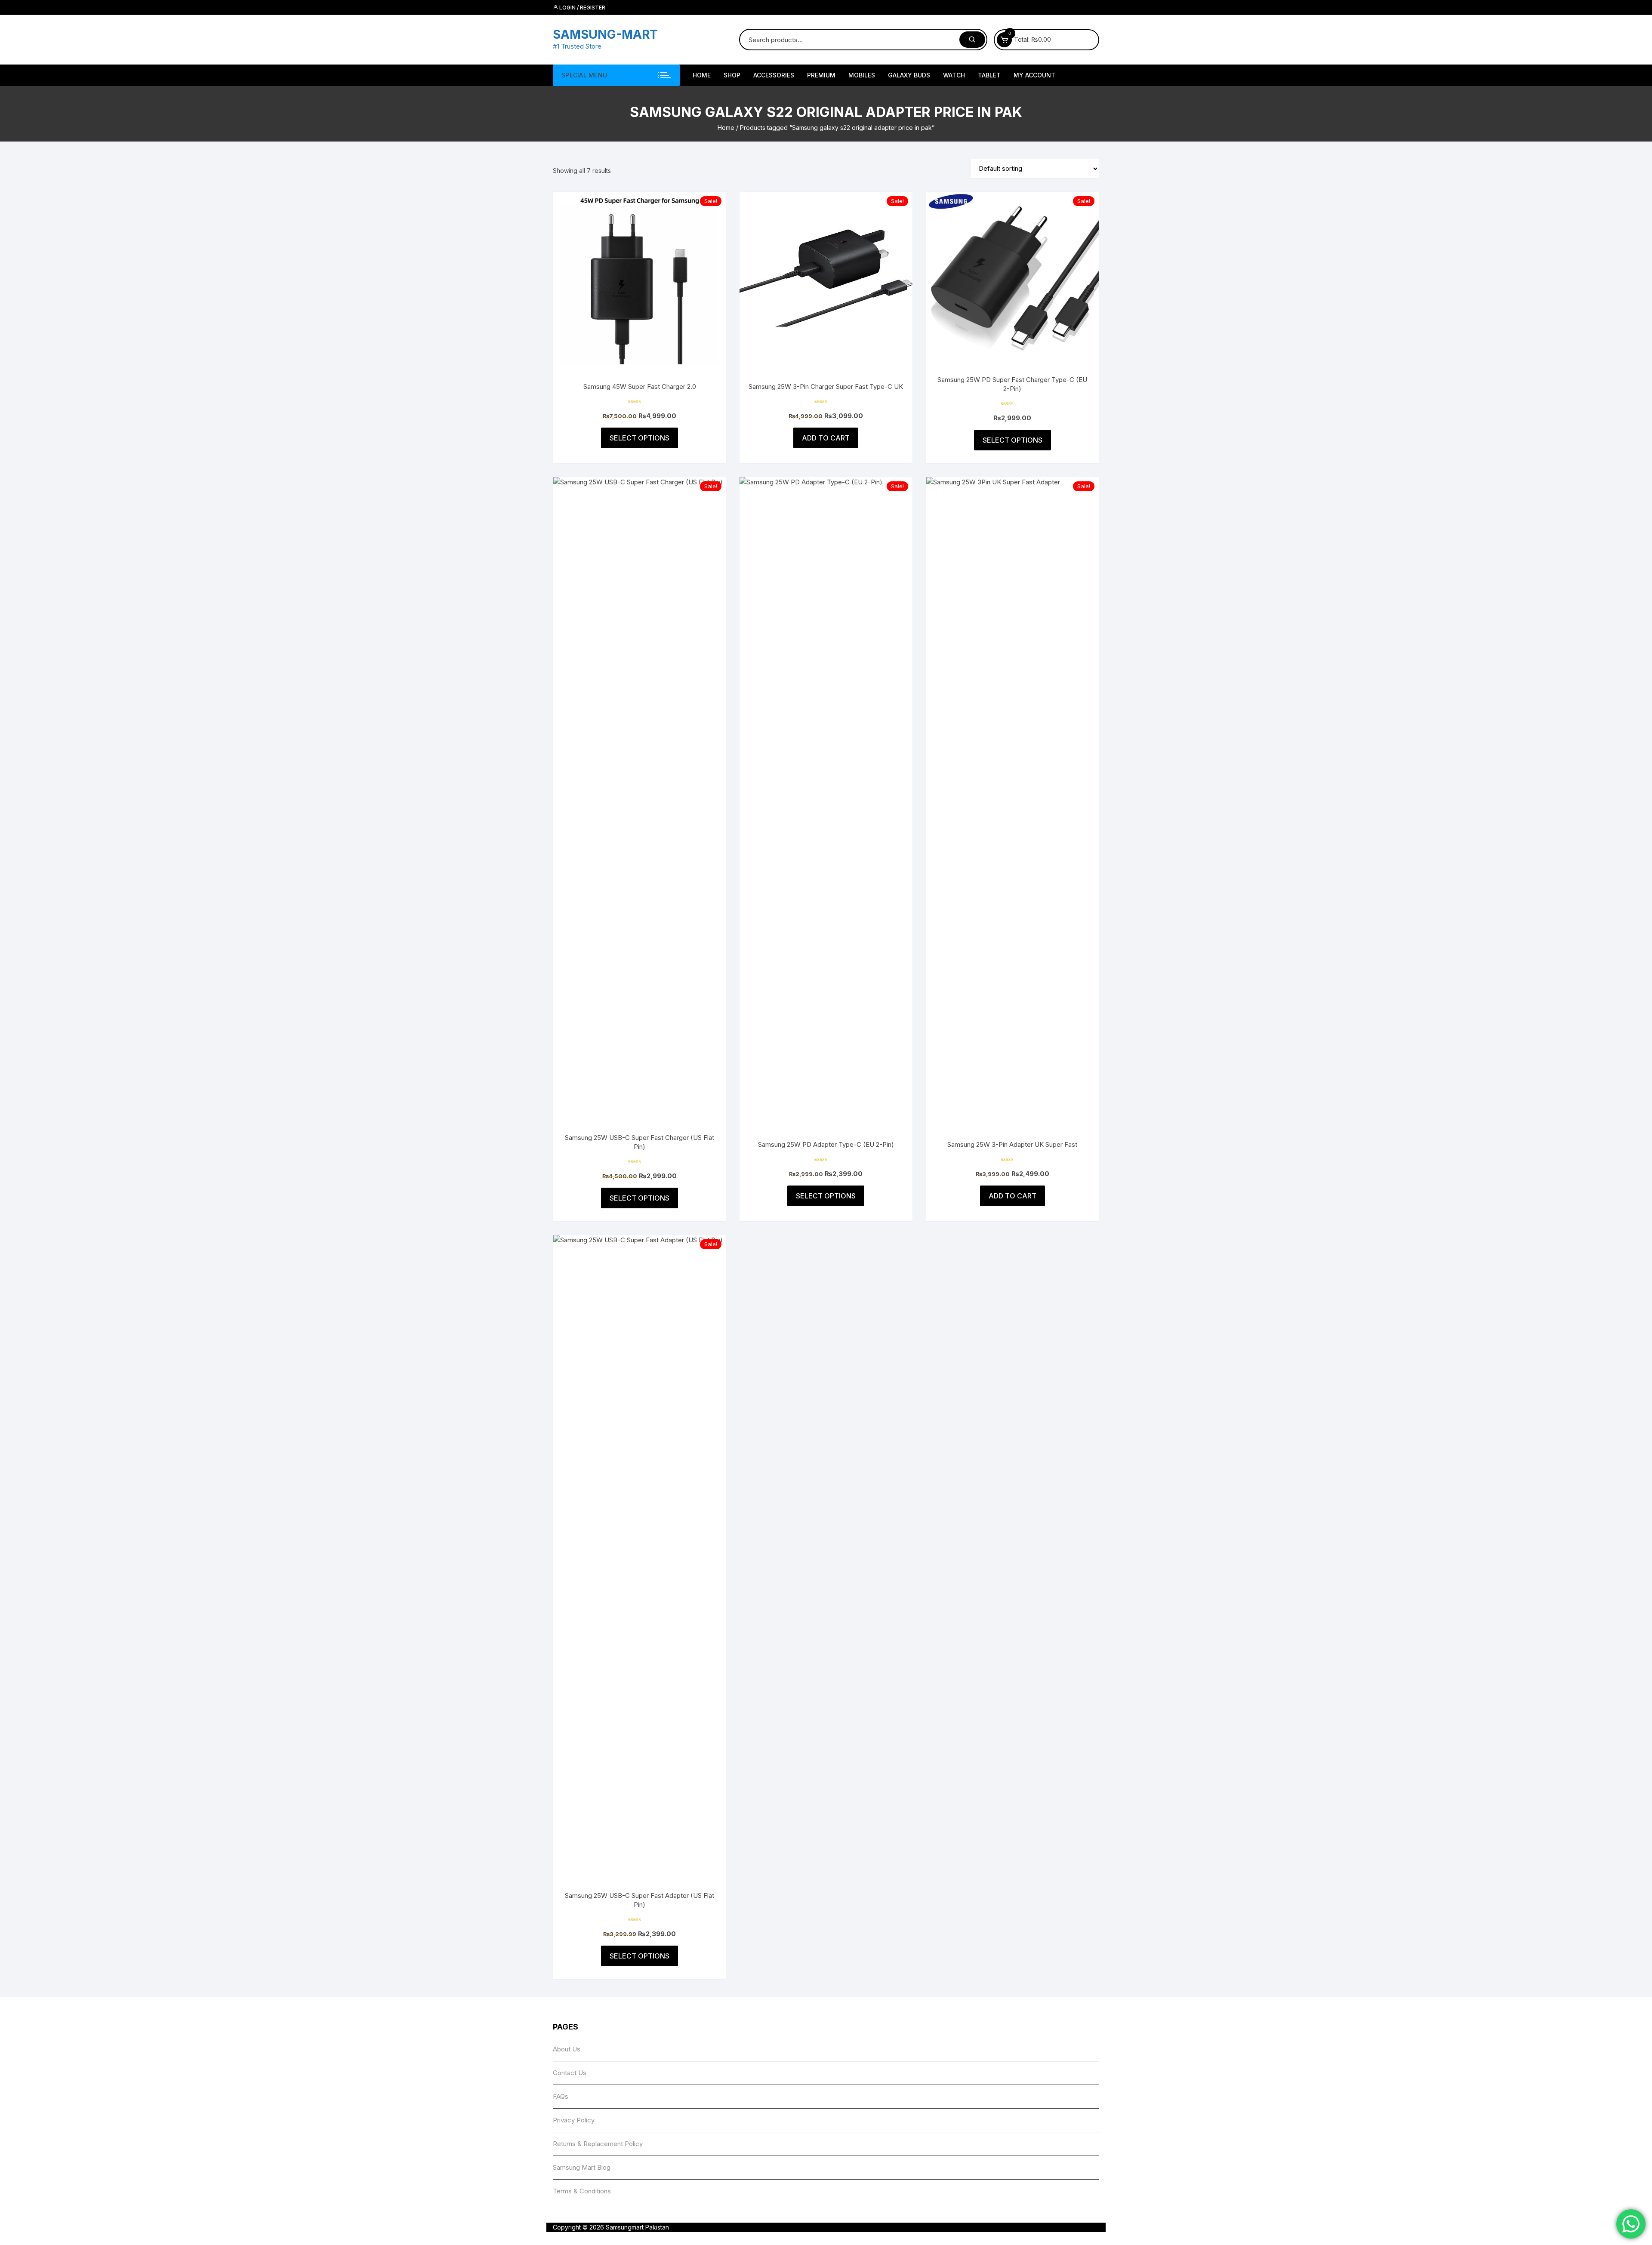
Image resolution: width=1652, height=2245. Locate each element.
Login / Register (582, 8)
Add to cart (826, 438)
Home (726, 128)
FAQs (561, 2096)
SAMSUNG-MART (605, 34)
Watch (954, 75)
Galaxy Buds (909, 75)
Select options (640, 438)
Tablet (989, 75)
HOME (702, 75)
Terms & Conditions (582, 2191)
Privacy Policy (574, 2120)
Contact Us (570, 2073)
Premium (821, 75)
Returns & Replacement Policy (598, 2144)
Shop (732, 75)
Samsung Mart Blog (582, 2167)
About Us (567, 2049)
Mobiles (862, 75)
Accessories (774, 75)
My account (1034, 75)
